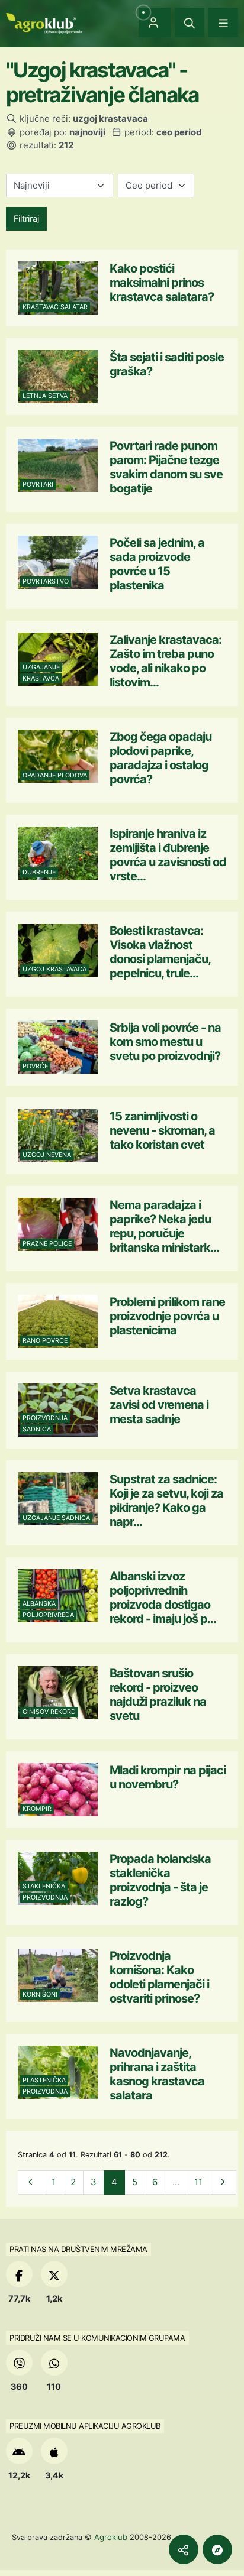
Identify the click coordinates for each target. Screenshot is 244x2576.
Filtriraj (26, 218)
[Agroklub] (44, 22)
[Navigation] (223, 22)
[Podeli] (184, 2549)
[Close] (190, 22)
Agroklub (111, 2537)
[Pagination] (31, 2183)
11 (198, 2182)
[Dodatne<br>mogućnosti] (217, 2549)
